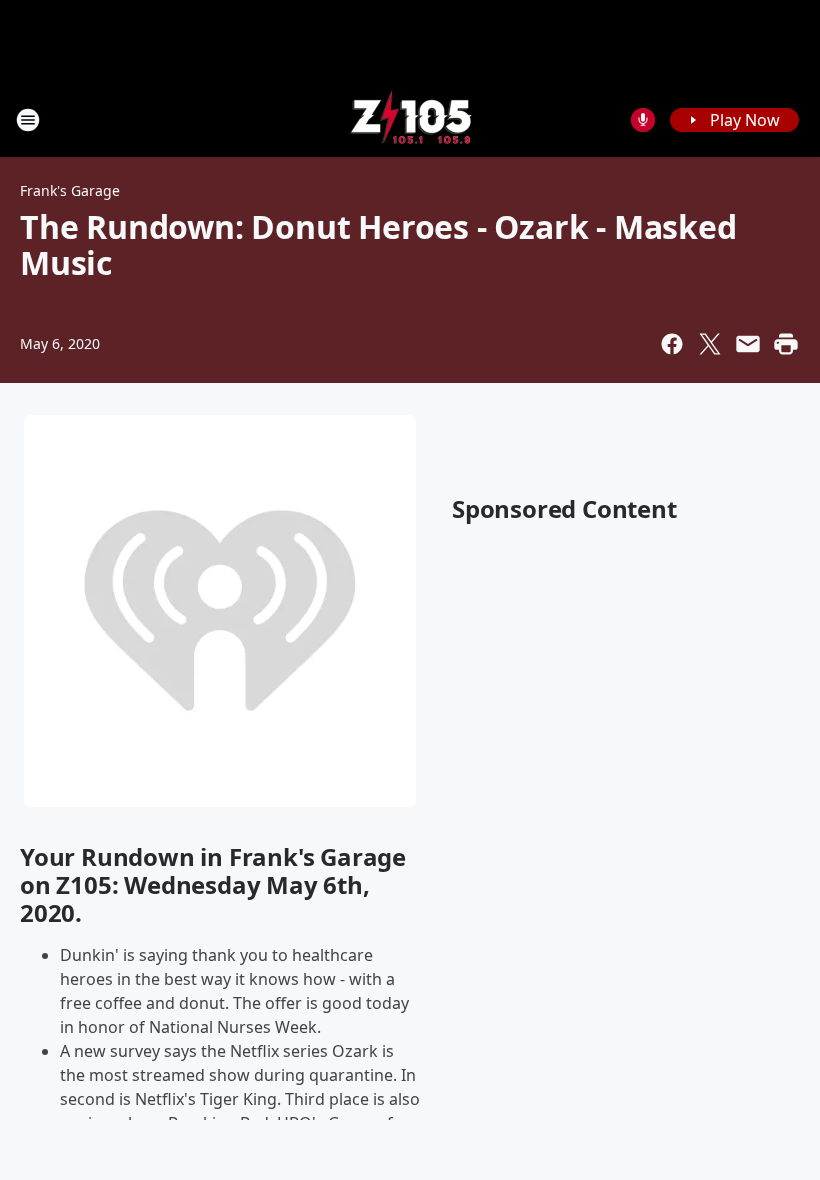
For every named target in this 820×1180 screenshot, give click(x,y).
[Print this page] (786, 344)
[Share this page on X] (710, 344)
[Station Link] (410, 119)
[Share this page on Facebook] (672, 344)
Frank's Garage (70, 190)
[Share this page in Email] (748, 344)
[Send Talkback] (643, 120)
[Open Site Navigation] (28, 120)
